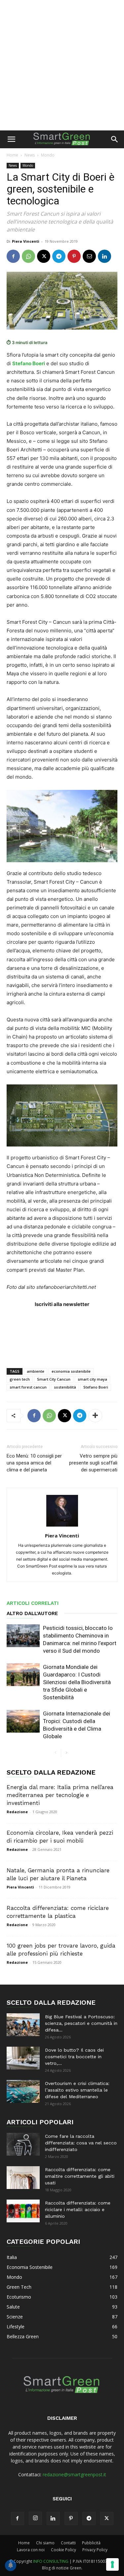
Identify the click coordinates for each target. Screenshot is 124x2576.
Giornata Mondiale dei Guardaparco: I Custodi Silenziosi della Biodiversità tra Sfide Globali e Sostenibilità (77, 1682)
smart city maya (92, 1379)
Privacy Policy (95, 2550)
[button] (11, 139)
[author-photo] (62, 1526)
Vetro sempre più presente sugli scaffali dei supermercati (93, 1463)
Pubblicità (91, 2543)
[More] (95, 1416)
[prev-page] (56, 1753)
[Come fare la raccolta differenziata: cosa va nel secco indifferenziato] (23, 2144)
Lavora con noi (31, 2550)
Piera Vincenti (26, 241)
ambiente (36, 1371)
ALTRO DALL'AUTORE (32, 1613)
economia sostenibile (71, 1371)
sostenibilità (65, 1387)
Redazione (17, 1812)
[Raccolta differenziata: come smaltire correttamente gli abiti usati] (23, 2178)
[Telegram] (59, 256)
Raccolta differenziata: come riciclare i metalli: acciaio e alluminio (78, 2209)
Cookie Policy (63, 2550)
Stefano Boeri (96, 1387)
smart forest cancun (28, 1387)
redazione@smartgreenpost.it (74, 2474)
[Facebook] (13, 256)
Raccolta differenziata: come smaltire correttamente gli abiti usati (80, 2176)
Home (12, 155)
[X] (44, 256)
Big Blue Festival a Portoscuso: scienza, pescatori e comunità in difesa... (81, 2023)
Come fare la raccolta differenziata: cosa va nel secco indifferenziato (81, 2143)
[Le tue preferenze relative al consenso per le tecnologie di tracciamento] (112, 2564)
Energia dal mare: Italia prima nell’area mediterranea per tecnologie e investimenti (60, 1795)
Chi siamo (45, 2543)
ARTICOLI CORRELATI (33, 1603)
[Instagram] (35, 2518)
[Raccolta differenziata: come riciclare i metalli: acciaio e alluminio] (23, 2211)
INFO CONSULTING (51, 2561)
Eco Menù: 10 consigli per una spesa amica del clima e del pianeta (34, 1463)
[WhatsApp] (28, 256)
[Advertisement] (62, 65)
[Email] (89, 256)
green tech (20, 1379)
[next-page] (66, 1753)
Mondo (48, 155)
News (30, 155)
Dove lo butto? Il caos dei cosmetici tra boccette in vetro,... (74, 2057)
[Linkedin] (104, 256)
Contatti (68, 2543)
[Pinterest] (74, 256)
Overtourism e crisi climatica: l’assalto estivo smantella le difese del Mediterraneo (77, 2090)
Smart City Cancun (54, 1379)
